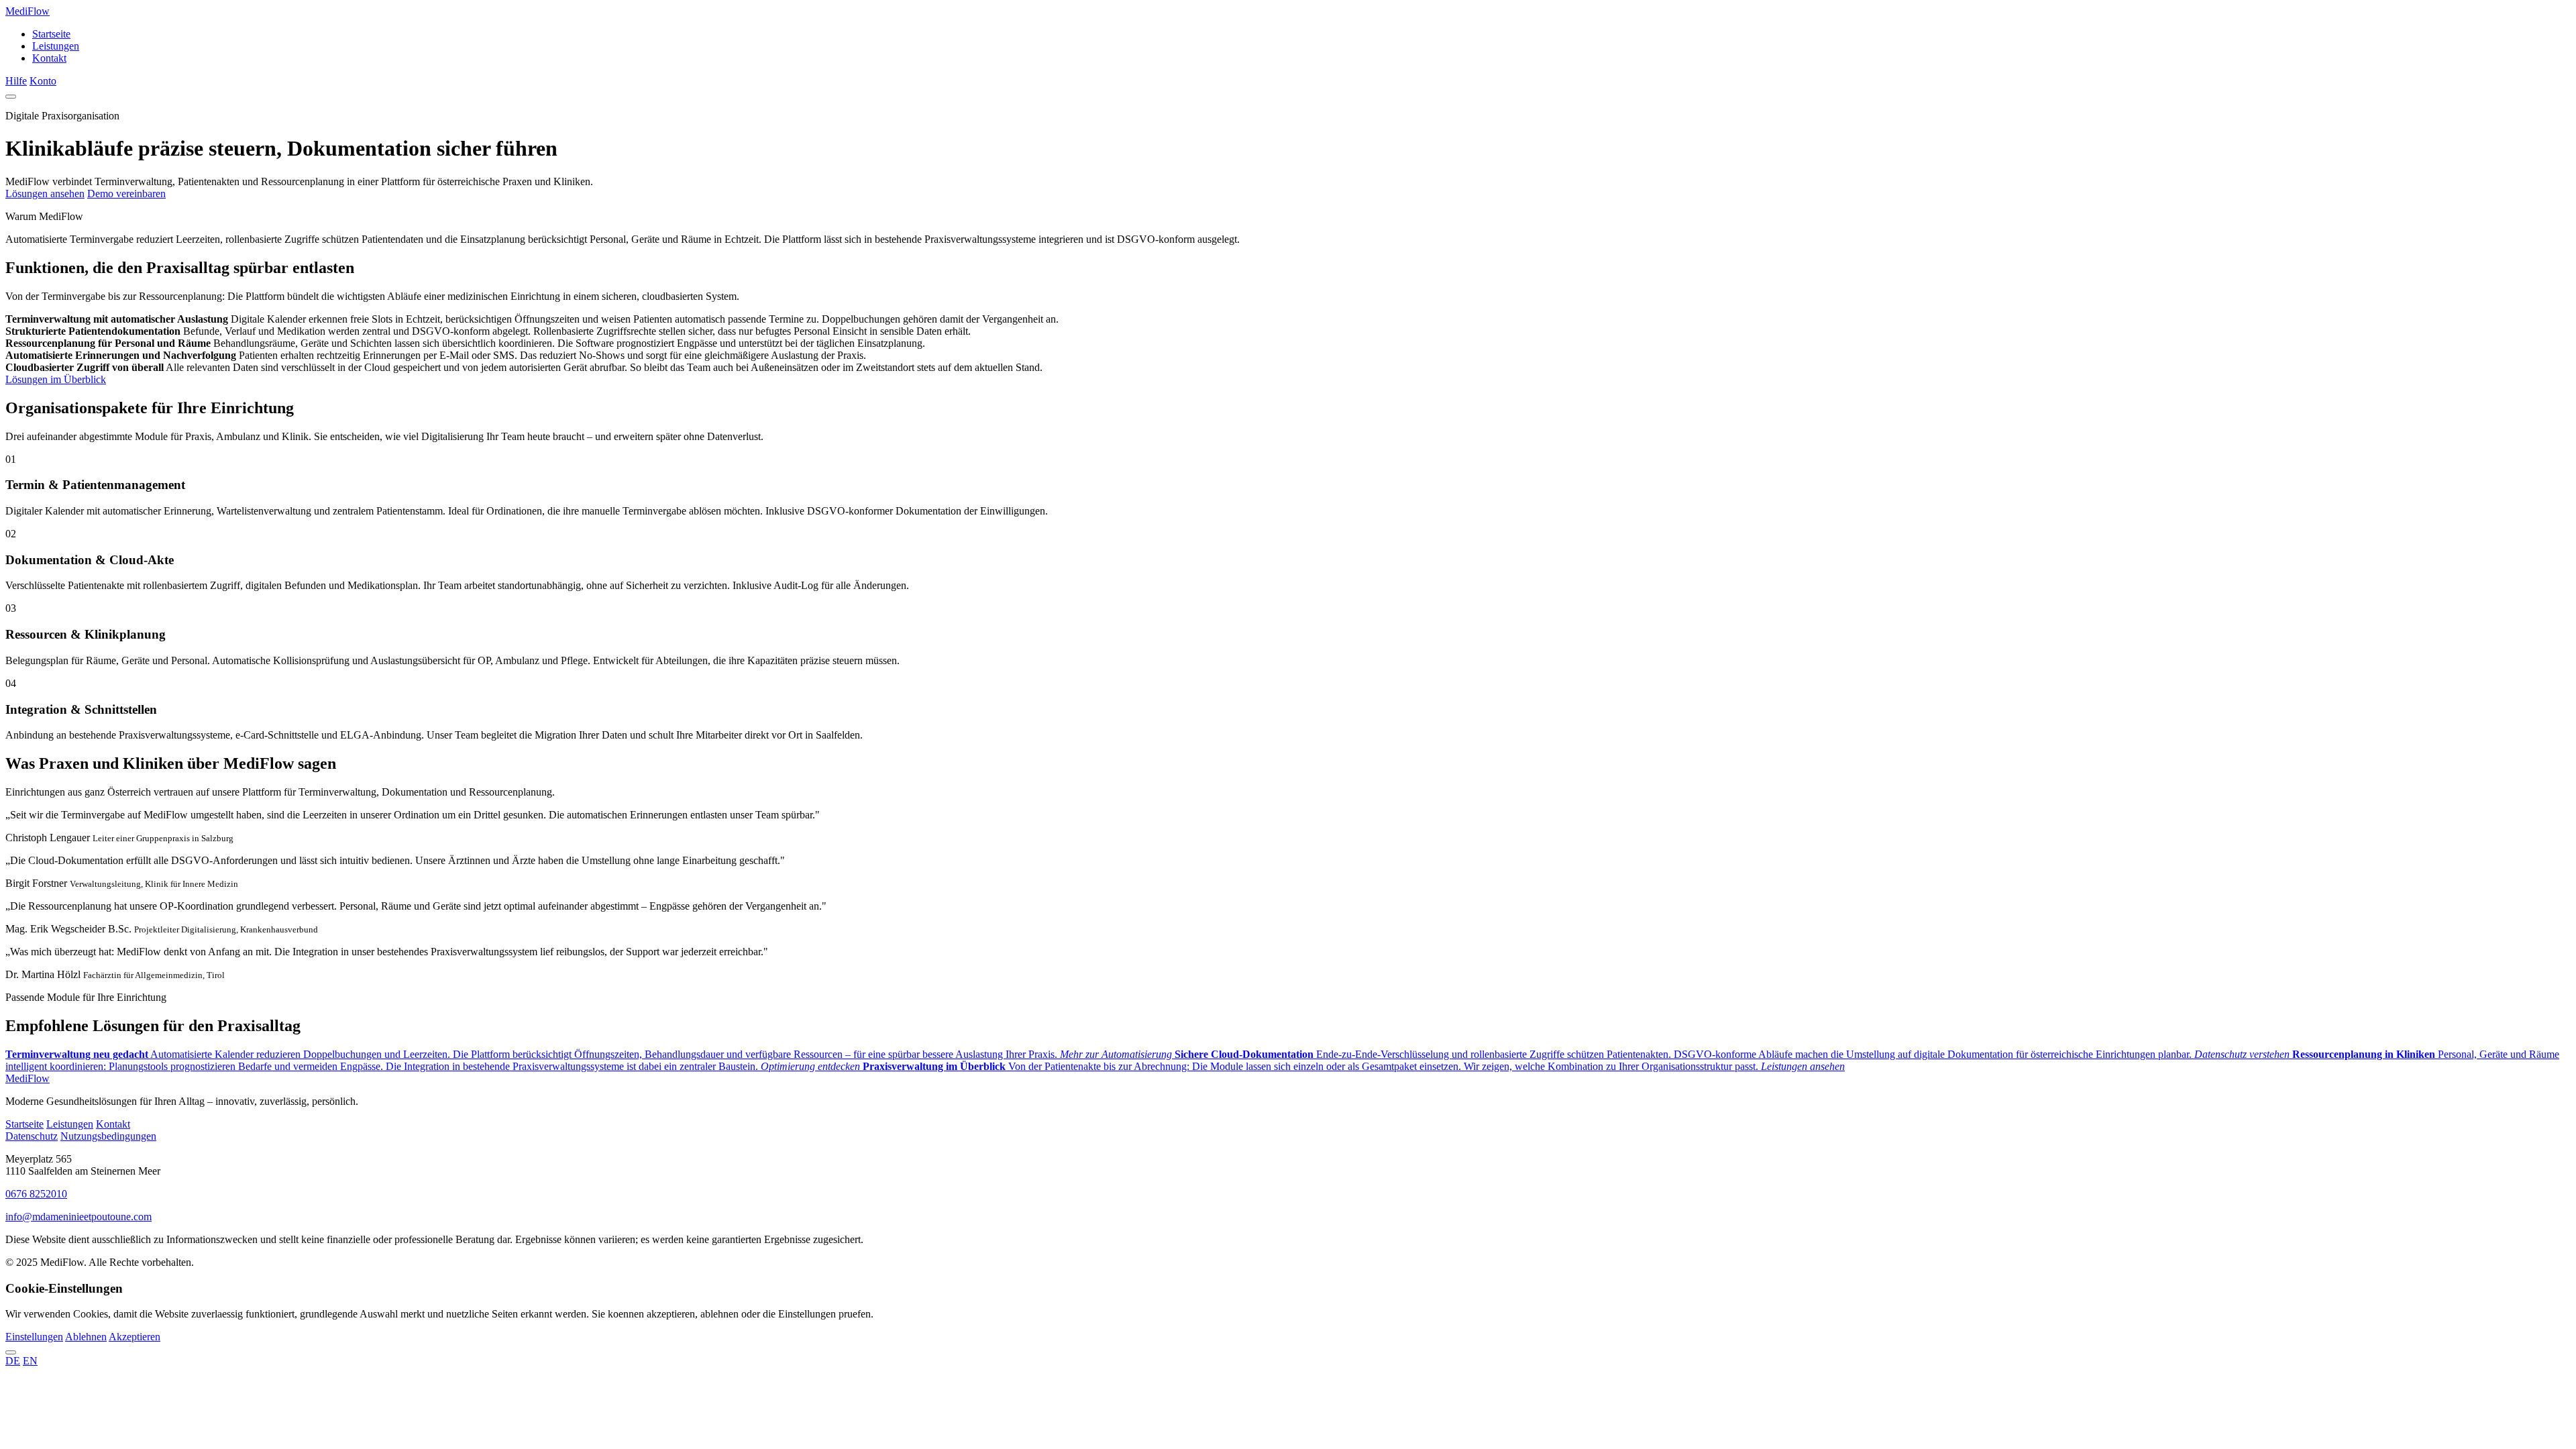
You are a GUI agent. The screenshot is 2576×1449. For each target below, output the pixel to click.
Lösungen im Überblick (56, 379)
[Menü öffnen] (11, 97)
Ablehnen (86, 1337)
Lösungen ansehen (45, 194)
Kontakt (49, 58)
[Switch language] (11, 1352)
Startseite (51, 34)
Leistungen (56, 46)
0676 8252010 (36, 1194)
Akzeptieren (135, 1337)
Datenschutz (32, 1136)
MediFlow (28, 11)
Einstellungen (34, 1337)
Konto (43, 81)
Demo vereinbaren (126, 194)
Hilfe (16, 81)
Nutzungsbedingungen (108, 1136)
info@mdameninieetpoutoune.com (78, 1217)
